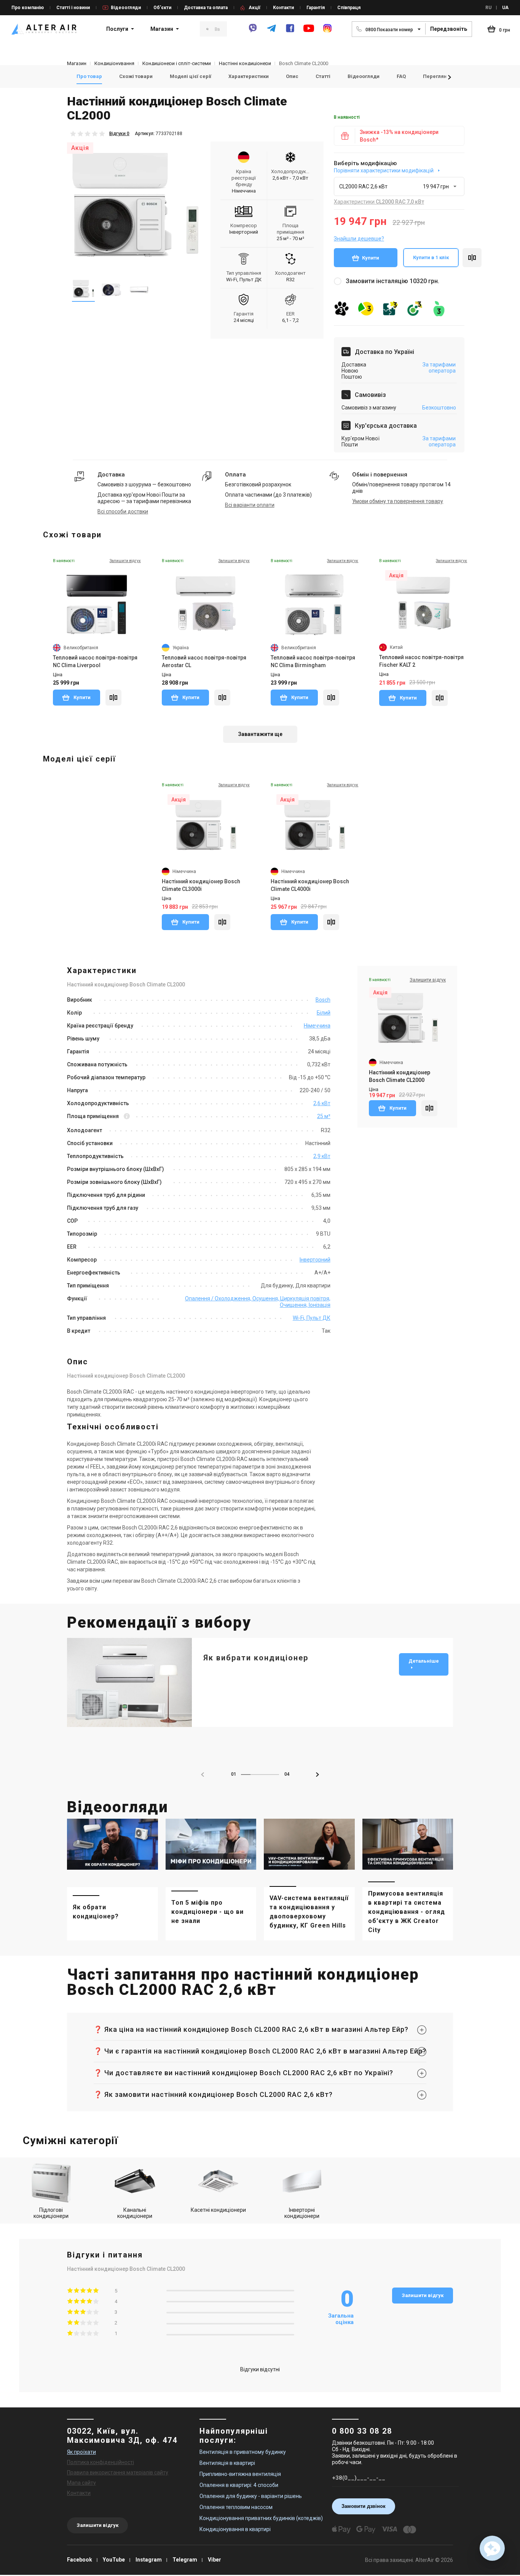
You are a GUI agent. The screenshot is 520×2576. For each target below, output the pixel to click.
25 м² (324, 1116)
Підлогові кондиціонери (51, 2213)
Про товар (89, 76)
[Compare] (113, 698)
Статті (323, 76)
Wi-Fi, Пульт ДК (312, 1318)
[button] (450, 77)
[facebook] (290, 32)
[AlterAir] (44, 29)
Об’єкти (162, 8)
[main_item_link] (112, 1880)
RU (488, 8)
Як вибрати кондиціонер (256, 1658)
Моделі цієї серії (191, 76)
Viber (215, 2560)
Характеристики (249, 76)
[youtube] (309, 32)
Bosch (323, 1000)
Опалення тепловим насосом (236, 2507)
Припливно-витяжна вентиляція (240, 2474)
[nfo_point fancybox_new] (127, 1117)
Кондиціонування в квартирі (235, 2529)
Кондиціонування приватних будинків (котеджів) (261, 2518)
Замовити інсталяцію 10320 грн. (392, 281)
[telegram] (271, 32)
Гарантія (316, 8)
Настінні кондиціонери (245, 63)
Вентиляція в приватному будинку (243, 2452)
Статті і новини (73, 8)
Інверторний (315, 1260)
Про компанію (28, 8)
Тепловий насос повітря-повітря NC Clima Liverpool (95, 661)
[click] (472, 258)
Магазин (162, 29)
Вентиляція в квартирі (227, 2463)
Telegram (185, 2560)
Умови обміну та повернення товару (398, 501)
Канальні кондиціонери (135, 2213)
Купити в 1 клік (431, 257)
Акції (254, 8)
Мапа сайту (81, 2483)
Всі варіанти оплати (250, 505)
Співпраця (349, 8)
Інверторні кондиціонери (302, 2213)
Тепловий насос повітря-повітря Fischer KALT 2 (421, 661)
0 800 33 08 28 (362, 2431)
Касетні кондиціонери (218, 2210)
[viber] (253, 32)
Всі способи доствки (123, 511)
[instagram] (327, 32)
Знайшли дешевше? (359, 239)
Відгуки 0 (119, 134)
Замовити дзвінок (364, 2506)
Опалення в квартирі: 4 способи (239, 2485)
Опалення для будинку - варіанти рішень (251, 2496)
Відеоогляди (126, 8)
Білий (324, 1013)
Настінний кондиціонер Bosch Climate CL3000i (201, 885)
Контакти (283, 8)
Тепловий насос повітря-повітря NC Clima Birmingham (313, 661)
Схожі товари (136, 76)
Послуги (117, 29)
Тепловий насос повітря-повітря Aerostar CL (204, 661)
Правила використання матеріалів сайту (118, 2472)
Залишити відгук (423, 2295)
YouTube (114, 2560)
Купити (371, 258)
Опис (292, 76)
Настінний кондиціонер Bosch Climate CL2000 (400, 1076)
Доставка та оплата (206, 8)
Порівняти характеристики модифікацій (384, 170)
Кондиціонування (114, 63)
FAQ (401, 76)
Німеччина (317, 1026)
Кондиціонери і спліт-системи (177, 63)
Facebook (80, 2560)
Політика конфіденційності (100, 2462)
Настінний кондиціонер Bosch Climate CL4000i (310, 885)
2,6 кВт (322, 1103)
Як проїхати (81, 2452)
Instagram (149, 2560)
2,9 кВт (322, 1156)
